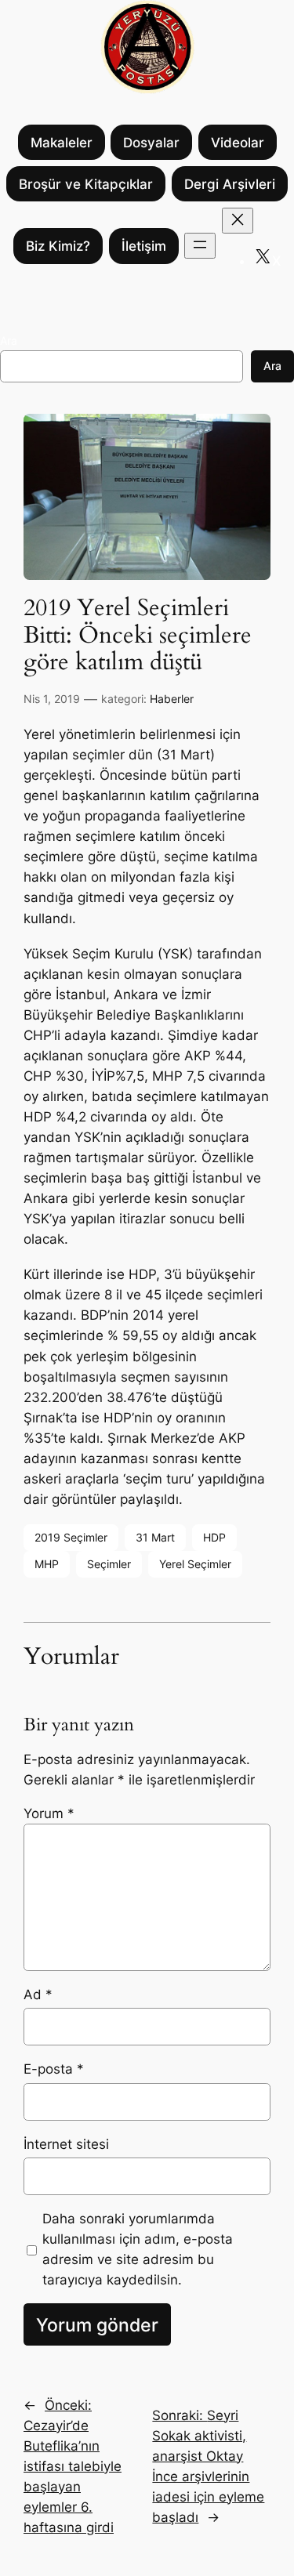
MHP (47, 1564)
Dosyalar (151, 143)
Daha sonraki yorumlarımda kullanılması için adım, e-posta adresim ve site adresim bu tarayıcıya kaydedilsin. (138, 2249)
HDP (214, 1537)
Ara (9, 341)
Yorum (49, 1813)
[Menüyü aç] (200, 246)
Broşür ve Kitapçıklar (86, 184)
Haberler (172, 699)
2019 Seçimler (71, 1537)
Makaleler (62, 143)
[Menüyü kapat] (238, 221)
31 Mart (155, 1537)
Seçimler (109, 1564)
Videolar (238, 143)
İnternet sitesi (66, 2144)
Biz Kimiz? (58, 246)
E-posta (54, 2069)
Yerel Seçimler (195, 1564)
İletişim (144, 246)
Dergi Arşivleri (230, 184)
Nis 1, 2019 (52, 699)
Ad (38, 1994)
